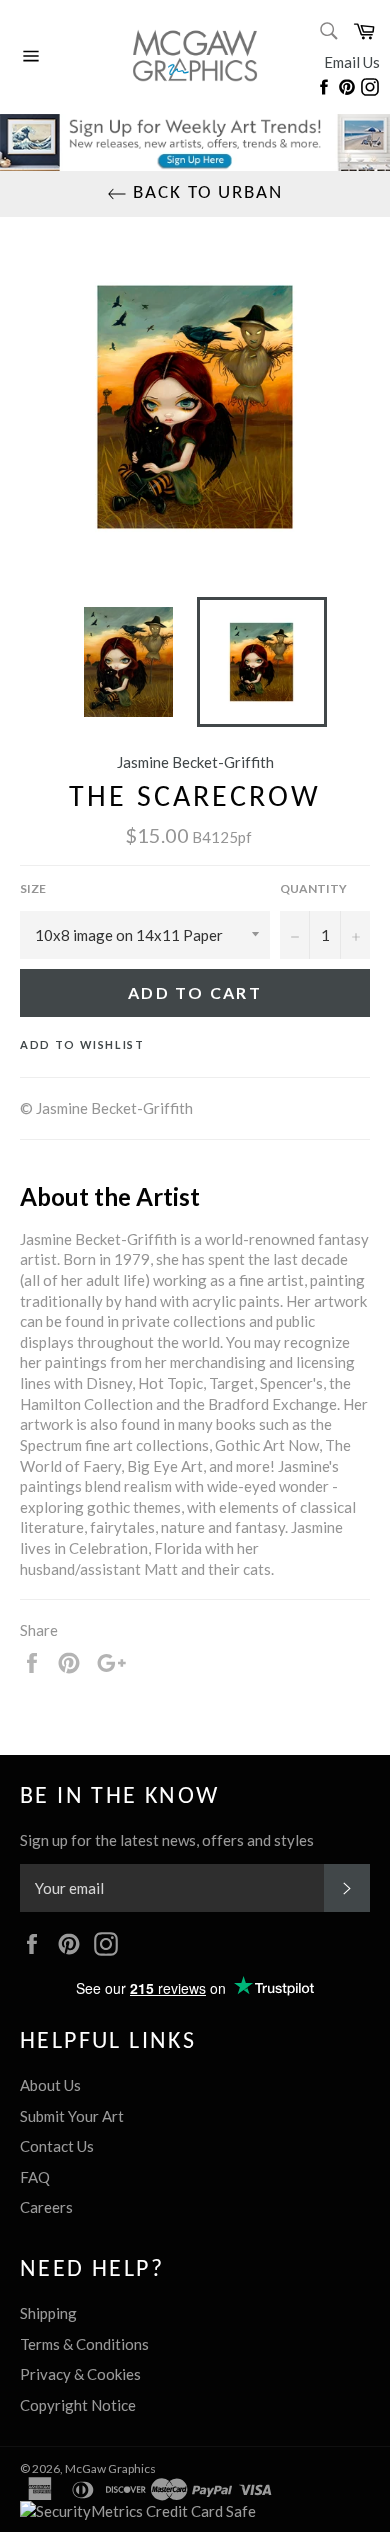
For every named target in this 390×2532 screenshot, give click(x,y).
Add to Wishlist (82, 1044)
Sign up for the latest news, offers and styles (167, 1840)
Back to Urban (204, 193)
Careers (46, 2207)
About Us (50, 2085)
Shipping (48, 2313)
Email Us (352, 62)
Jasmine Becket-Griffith (195, 762)
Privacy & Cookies (80, 2374)
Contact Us (57, 2146)
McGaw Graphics (110, 2468)
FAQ (35, 2177)
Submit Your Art (72, 2116)
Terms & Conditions (84, 2344)
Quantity (313, 888)
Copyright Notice (78, 2405)
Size (33, 888)
